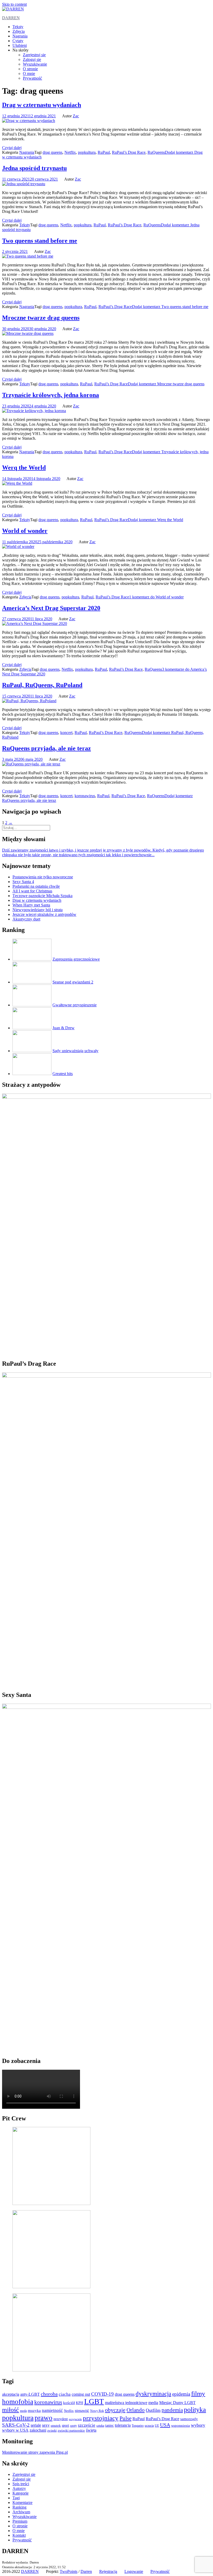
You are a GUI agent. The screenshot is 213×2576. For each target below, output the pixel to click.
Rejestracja (108, 2571)
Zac (76, 116)
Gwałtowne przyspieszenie (75, 1005)
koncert (66, 733)
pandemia (172, 2410)
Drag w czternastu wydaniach (42, 105)
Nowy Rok (97, 2411)
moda (23, 2411)
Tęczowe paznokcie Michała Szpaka (42, 896)
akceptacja (11, 2394)
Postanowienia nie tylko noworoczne (43, 877)
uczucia (149, 2426)
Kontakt (19, 2535)
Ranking (19, 2507)
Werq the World (24, 468)
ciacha (65, 2394)
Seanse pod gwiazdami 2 (73, 982)
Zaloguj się (32, 59)
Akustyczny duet (26, 919)
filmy (198, 2393)
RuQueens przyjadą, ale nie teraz (46, 748)
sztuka (100, 2426)
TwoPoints (69, 2571)
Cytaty (18, 41)
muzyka (34, 2411)
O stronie (30, 69)
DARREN (11, 18)
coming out (81, 2394)
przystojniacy (101, 2418)
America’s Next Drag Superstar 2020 (51, 608)
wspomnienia (181, 2426)
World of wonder (25, 531)
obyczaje (115, 2410)
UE (157, 2426)
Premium (20, 2521)
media (153, 2403)
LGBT (94, 2401)
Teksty (18, 27)
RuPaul (104, 152)
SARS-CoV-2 (16, 2425)
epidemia (181, 2394)
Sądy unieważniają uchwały (75, 1051)
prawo (44, 2418)
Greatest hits (63, 1074)
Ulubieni (20, 45)
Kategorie (21, 2493)
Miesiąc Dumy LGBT (177, 2403)
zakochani (38, 2430)
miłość (11, 2410)
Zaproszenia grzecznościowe (76, 959)
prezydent (61, 2419)
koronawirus (85, 796)
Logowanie (134, 2571)
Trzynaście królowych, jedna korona (51, 395)
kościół (69, 2403)
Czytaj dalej (12, 148)
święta (91, 2430)
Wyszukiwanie (35, 64)
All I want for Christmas (32, 891)
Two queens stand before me (40, 241)
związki (52, 2431)
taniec (109, 2425)
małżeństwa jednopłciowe (126, 2403)
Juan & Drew (64, 1028)
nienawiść (82, 2411)
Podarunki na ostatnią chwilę (36, 886)
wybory (198, 2425)
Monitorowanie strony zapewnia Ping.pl (35, 2452)
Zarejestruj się (34, 55)
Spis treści (21, 2484)
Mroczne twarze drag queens (41, 318)
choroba (49, 2394)
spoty (74, 2426)
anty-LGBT (30, 2394)
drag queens (52, 152)
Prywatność (32, 78)
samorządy (189, 2419)
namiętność (52, 2410)
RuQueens (156, 152)
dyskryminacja (153, 2394)
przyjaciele (75, 2419)
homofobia (18, 2402)
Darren (86, 2571)
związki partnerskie (71, 2431)
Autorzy (19, 2488)
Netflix (70, 152)
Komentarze (22, 2503)
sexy (46, 2425)
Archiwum (21, 2512)
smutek (56, 2426)
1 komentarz (156, 597)
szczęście (87, 2425)
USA (165, 2425)
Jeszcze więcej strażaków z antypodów (44, 914)
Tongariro (138, 2426)
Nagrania (20, 36)
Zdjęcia (19, 31)
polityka (195, 2410)
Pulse (125, 2418)
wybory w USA (15, 2430)
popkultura (87, 152)
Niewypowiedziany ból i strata (38, 910)
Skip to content (14, 4)
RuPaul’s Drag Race (129, 152)
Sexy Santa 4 (23, 882)
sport (65, 2425)
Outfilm (153, 2410)
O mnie (29, 73)
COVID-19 (102, 2394)
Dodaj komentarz (170, 307)
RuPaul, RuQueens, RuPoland (42, 685)
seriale (36, 2425)
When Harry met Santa (31, 905)
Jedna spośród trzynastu (34, 168)
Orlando (136, 2410)
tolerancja (123, 2425)
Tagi (16, 2498)
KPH (79, 2403)
